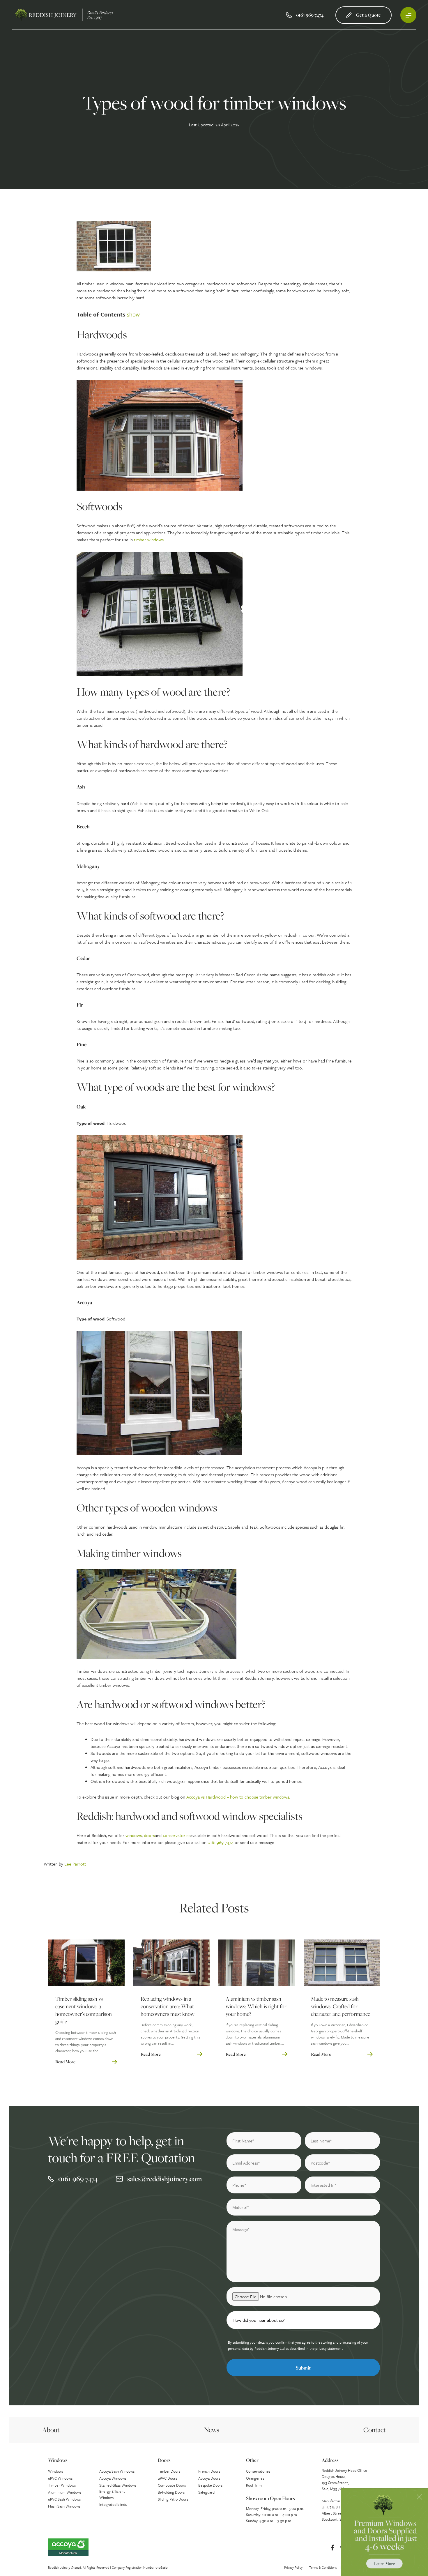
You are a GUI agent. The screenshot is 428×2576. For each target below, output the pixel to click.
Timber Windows (62, 2485)
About (51, 2430)
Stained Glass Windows (118, 2485)
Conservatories (258, 2471)
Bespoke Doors (210, 2485)
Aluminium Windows (65, 2492)
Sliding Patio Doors (173, 2499)
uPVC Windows (60, 2478)
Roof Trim (254, 2485)
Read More (65, 2062)
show (133, 314)
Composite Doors (172, 2485)
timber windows (149, 540)
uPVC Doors (167, 2478)
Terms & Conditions (323, 2567)
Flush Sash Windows (64, 2506)
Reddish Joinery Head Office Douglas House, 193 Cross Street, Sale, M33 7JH (344, 2479)
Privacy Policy (293, 2567)
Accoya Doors (209, 2478)
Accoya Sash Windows (117, 2471)
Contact (375, 2430)
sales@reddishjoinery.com (165, 2179)
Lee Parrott (75, 1864)
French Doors (209, 2471)
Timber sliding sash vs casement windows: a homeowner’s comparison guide (84, 2010)
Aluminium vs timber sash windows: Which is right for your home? (256, 2006)
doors (149, 1835)
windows (134, 1835)
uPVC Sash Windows (64, 2499)
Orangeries (255, 2478)
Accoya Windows (113, 2478)
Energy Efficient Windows (112, 2494)
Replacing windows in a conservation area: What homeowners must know (168, 2006)
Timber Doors (169, 2471)
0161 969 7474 (221, 1842)
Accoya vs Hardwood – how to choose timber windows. (238, 1797)
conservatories (177, 1835)
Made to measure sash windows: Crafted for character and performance (341, 2006)
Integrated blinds (113, 2504)
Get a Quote (368, 15)
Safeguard (206, 2492)
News (212, 2430)
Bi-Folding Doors (171, 2492)
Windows (55, 2471)
